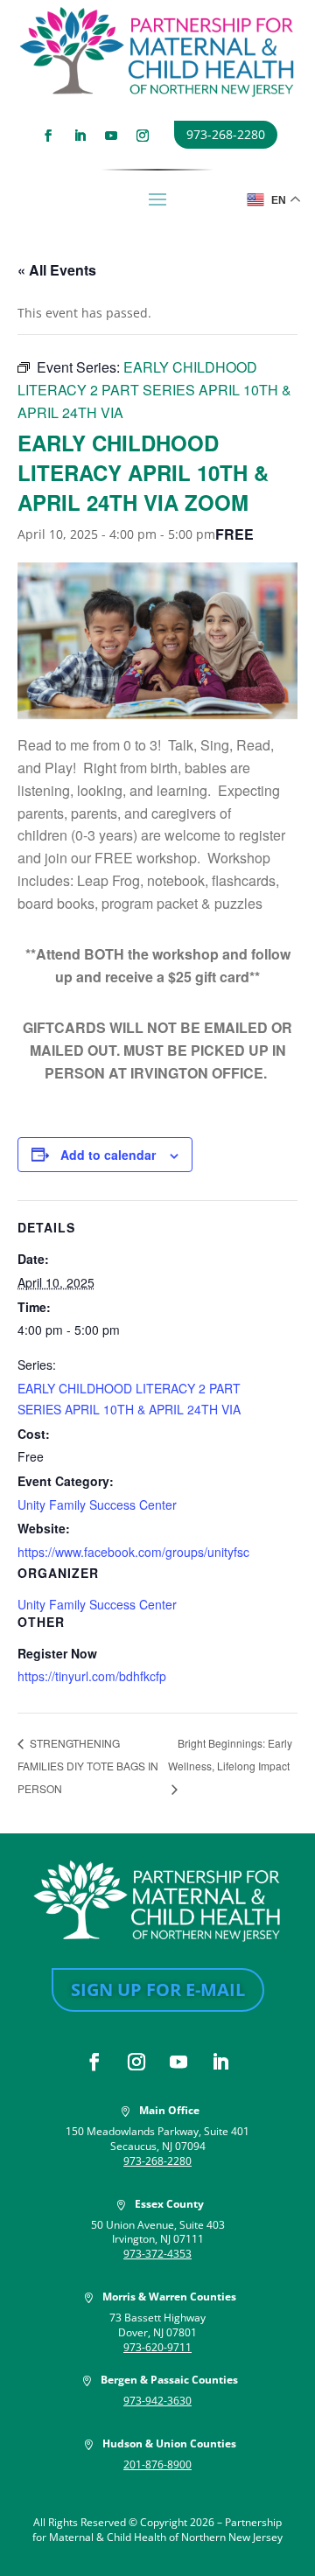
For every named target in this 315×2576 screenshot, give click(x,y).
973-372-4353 (157, 2254)
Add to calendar (108, 1155)
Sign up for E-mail (158, 1990)
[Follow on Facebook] (48, 136)
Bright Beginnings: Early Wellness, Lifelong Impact (230, 1754)
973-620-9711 (157, 2347)
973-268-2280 (226, 134)
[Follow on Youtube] (111, 136)
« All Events (57, 270)
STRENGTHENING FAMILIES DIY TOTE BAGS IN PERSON (88, 1765)
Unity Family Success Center (97, 1504)
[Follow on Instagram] (143, 136)
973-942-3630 (157, 2401)
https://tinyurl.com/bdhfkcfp (92, 1676)
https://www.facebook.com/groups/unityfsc (133, 1552)
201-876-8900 (157, 2464)
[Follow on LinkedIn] (80, 136)
